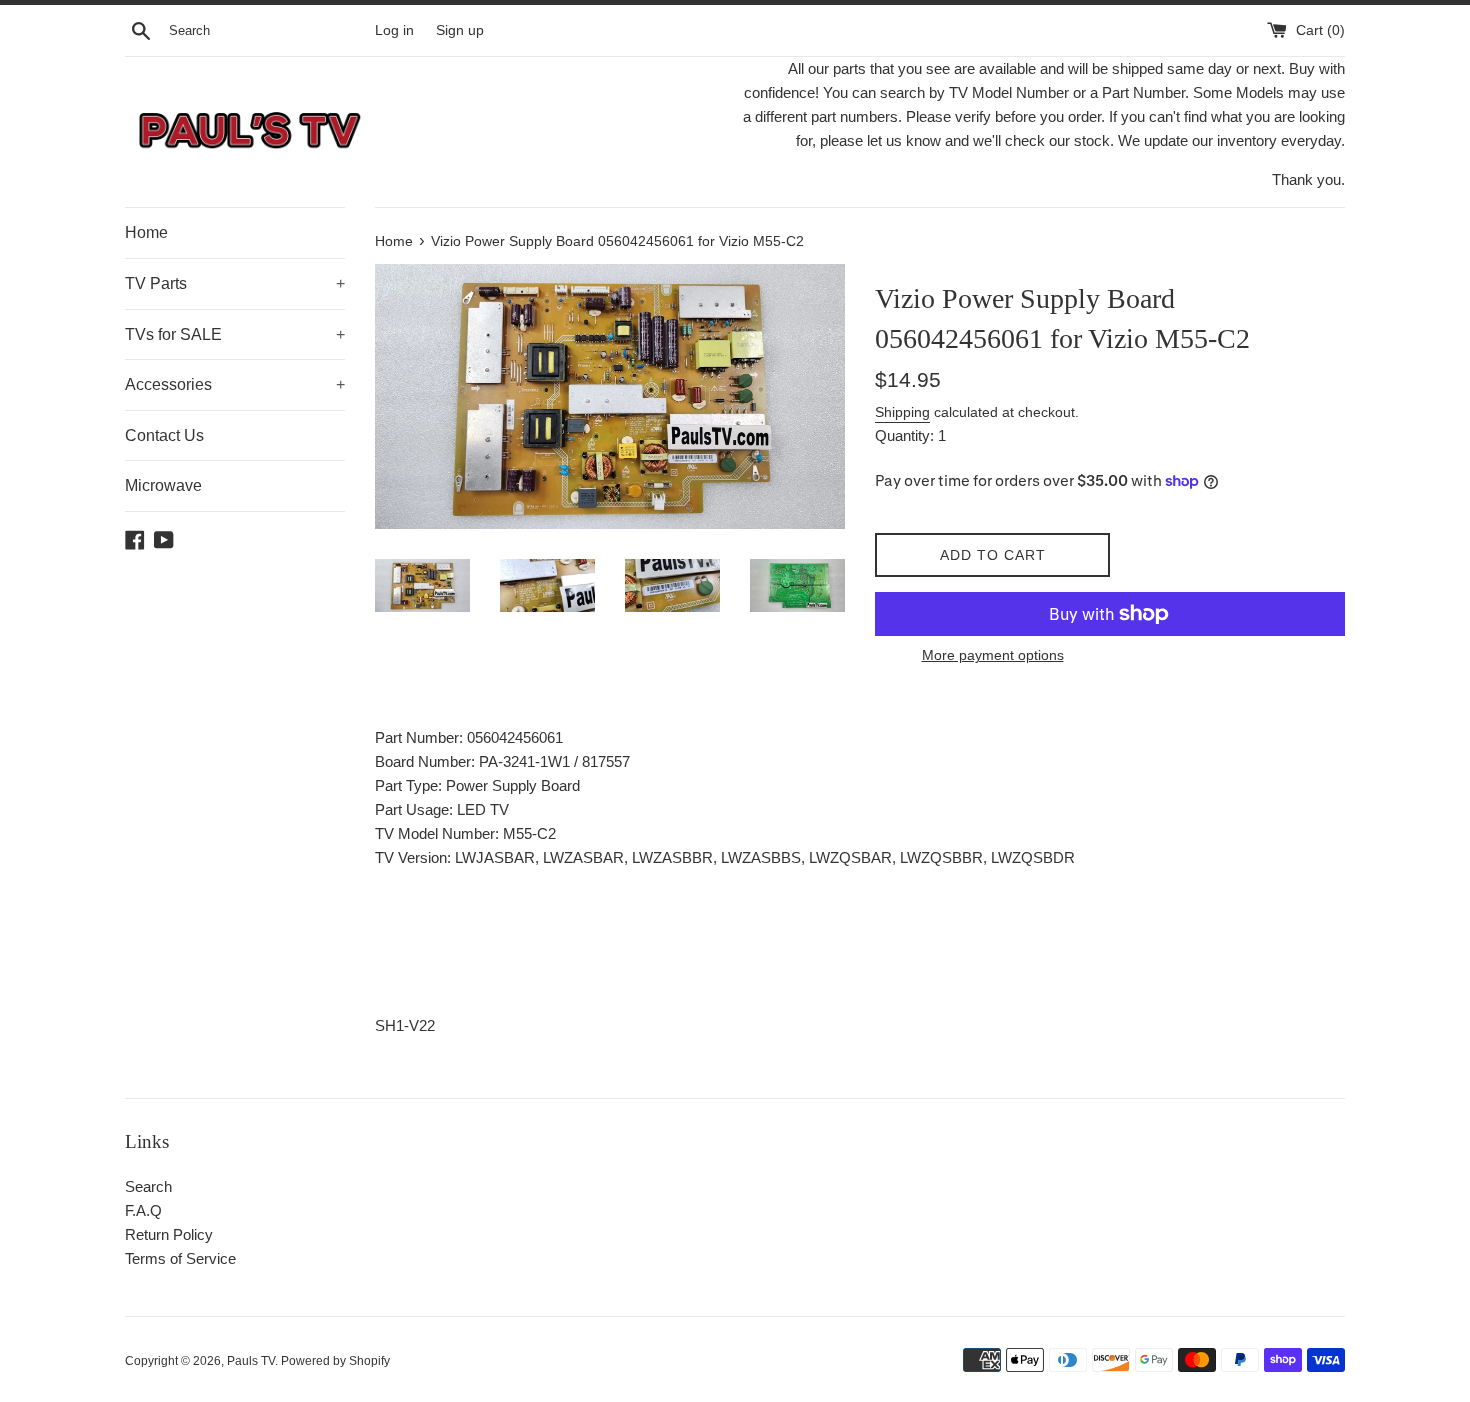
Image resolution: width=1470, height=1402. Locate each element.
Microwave (163, 485)
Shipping (902, 412)
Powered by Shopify (335, 1361)
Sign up (460, 30)
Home (146, 232)
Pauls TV (251, 1361)
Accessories (235, 384)
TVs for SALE (235, 334)
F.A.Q (143, 1210)
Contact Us (164, 435)
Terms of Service (180, 1258)
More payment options (993, 655)
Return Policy (169, 1234)
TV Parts (235, 283)
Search (148, 1186)
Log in (394, 30)
